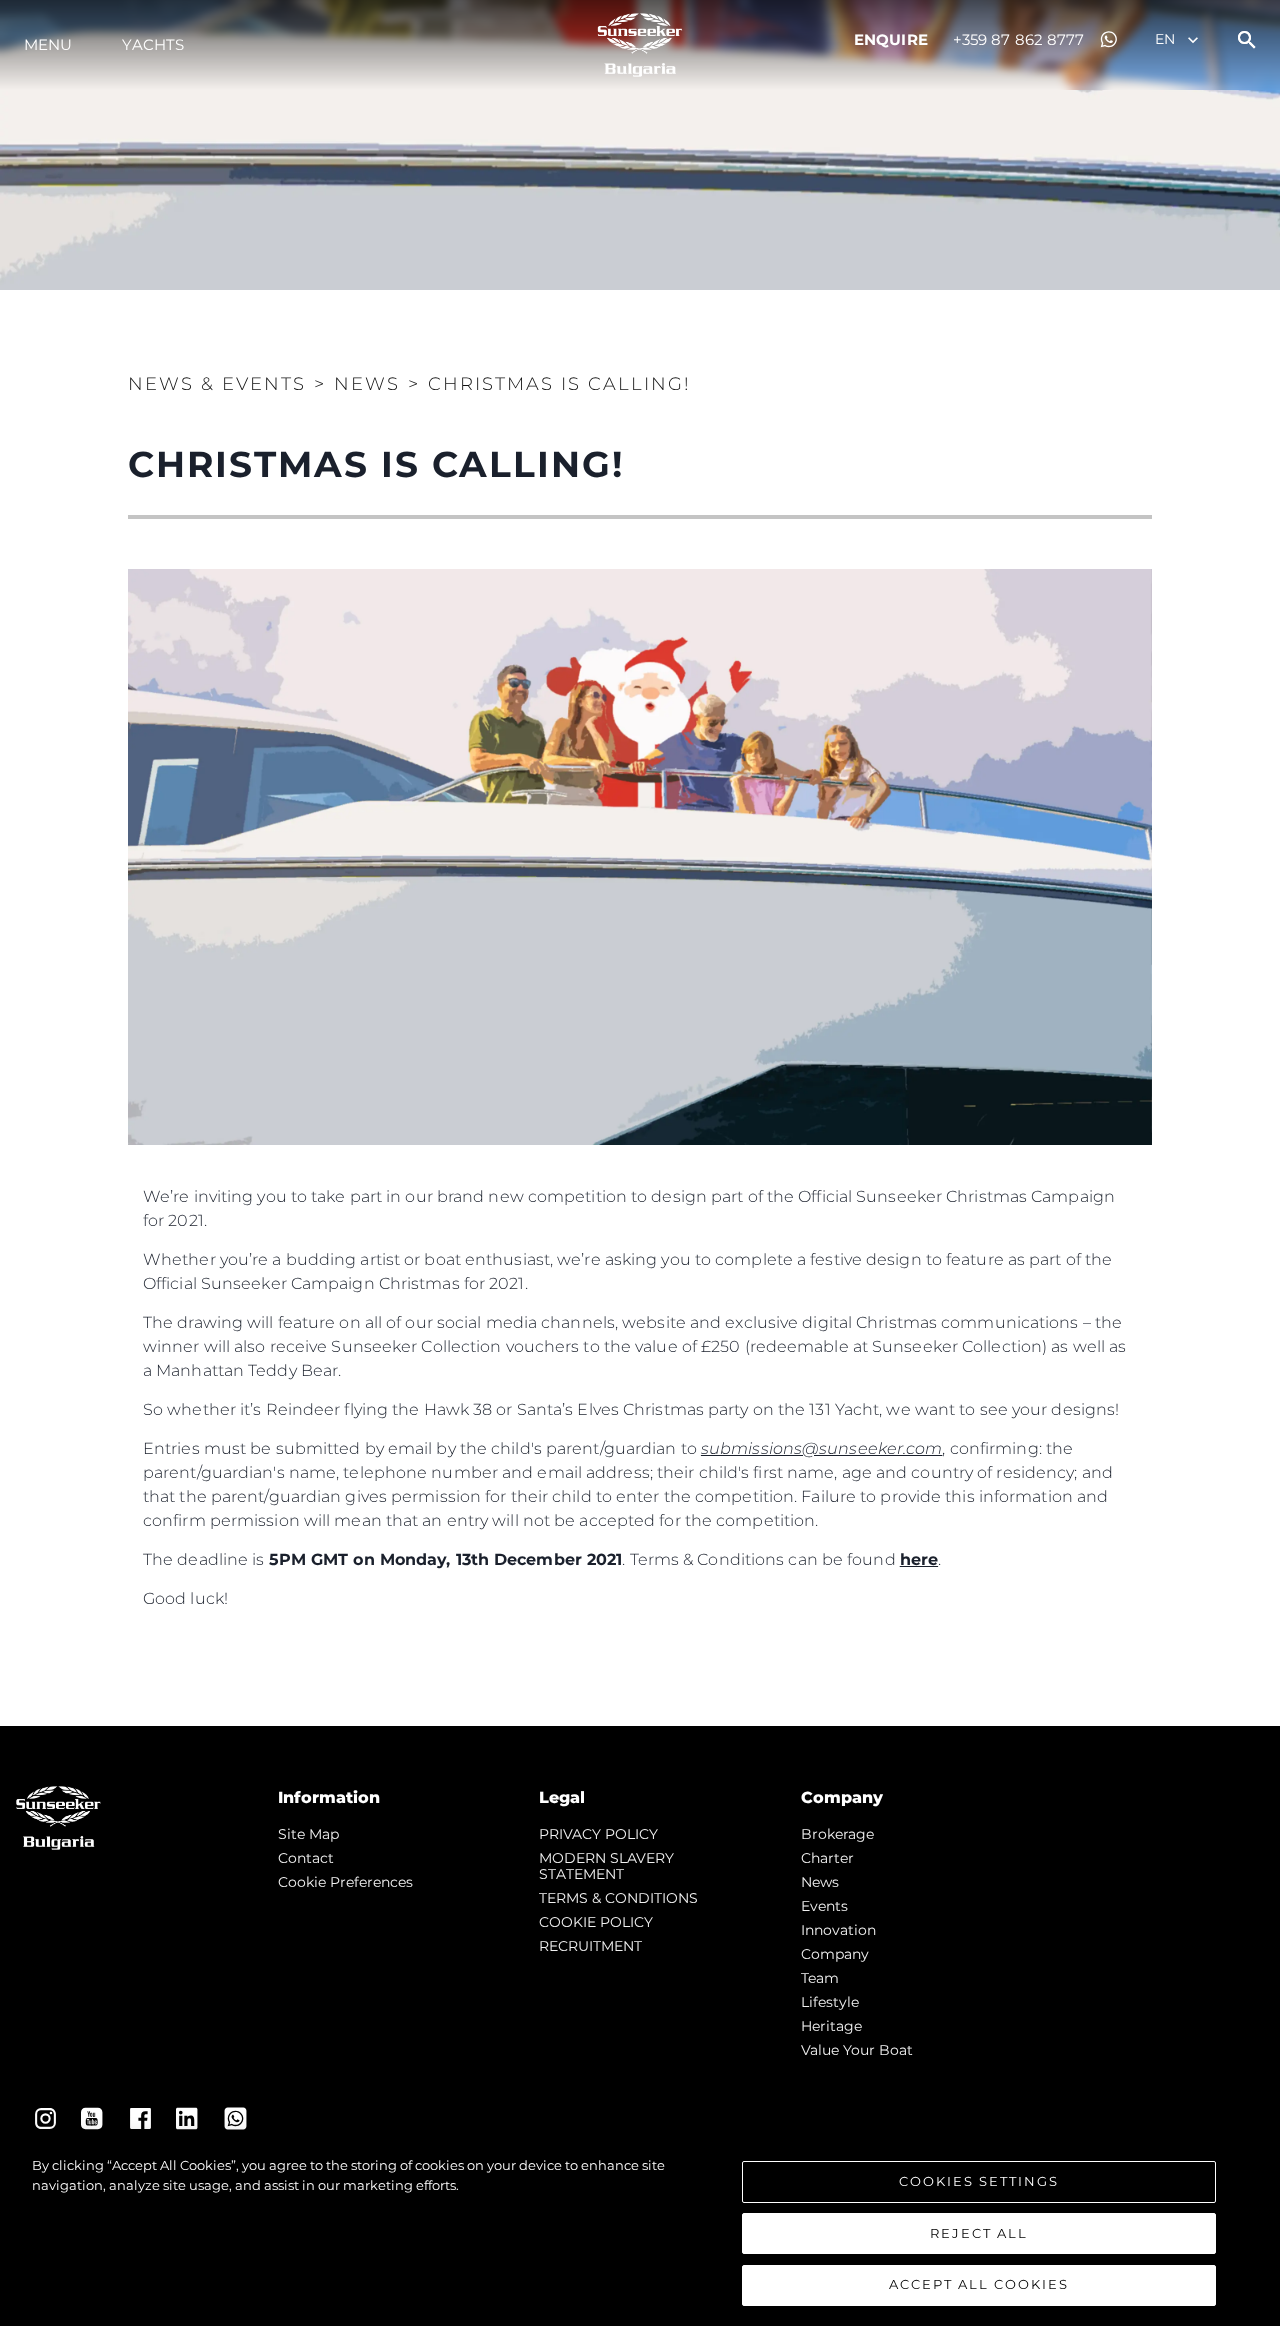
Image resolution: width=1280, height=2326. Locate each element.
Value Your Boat (857, 2050)
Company (835, 1954)
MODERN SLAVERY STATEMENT (606, 1866)
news (820, 1882)
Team (820, 1978)
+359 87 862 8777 (1019, 39)
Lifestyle (830, 2002)
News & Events (217, 384)
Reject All (979, 2233)
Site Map (308, 1834)
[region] (640, 2231)
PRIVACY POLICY (598, 1834)
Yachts (153, 44)
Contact (306, 1858)
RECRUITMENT (590, 1946)
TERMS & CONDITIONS (618, 1898)
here (919, 1559)
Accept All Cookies (979, 2284)
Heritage (831, 2026)
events (824, 1906)
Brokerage (837, 1834)
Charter (827, 1858)
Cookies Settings (979, 2181)
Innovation (838, 1930)
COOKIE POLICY (596, 1922)
